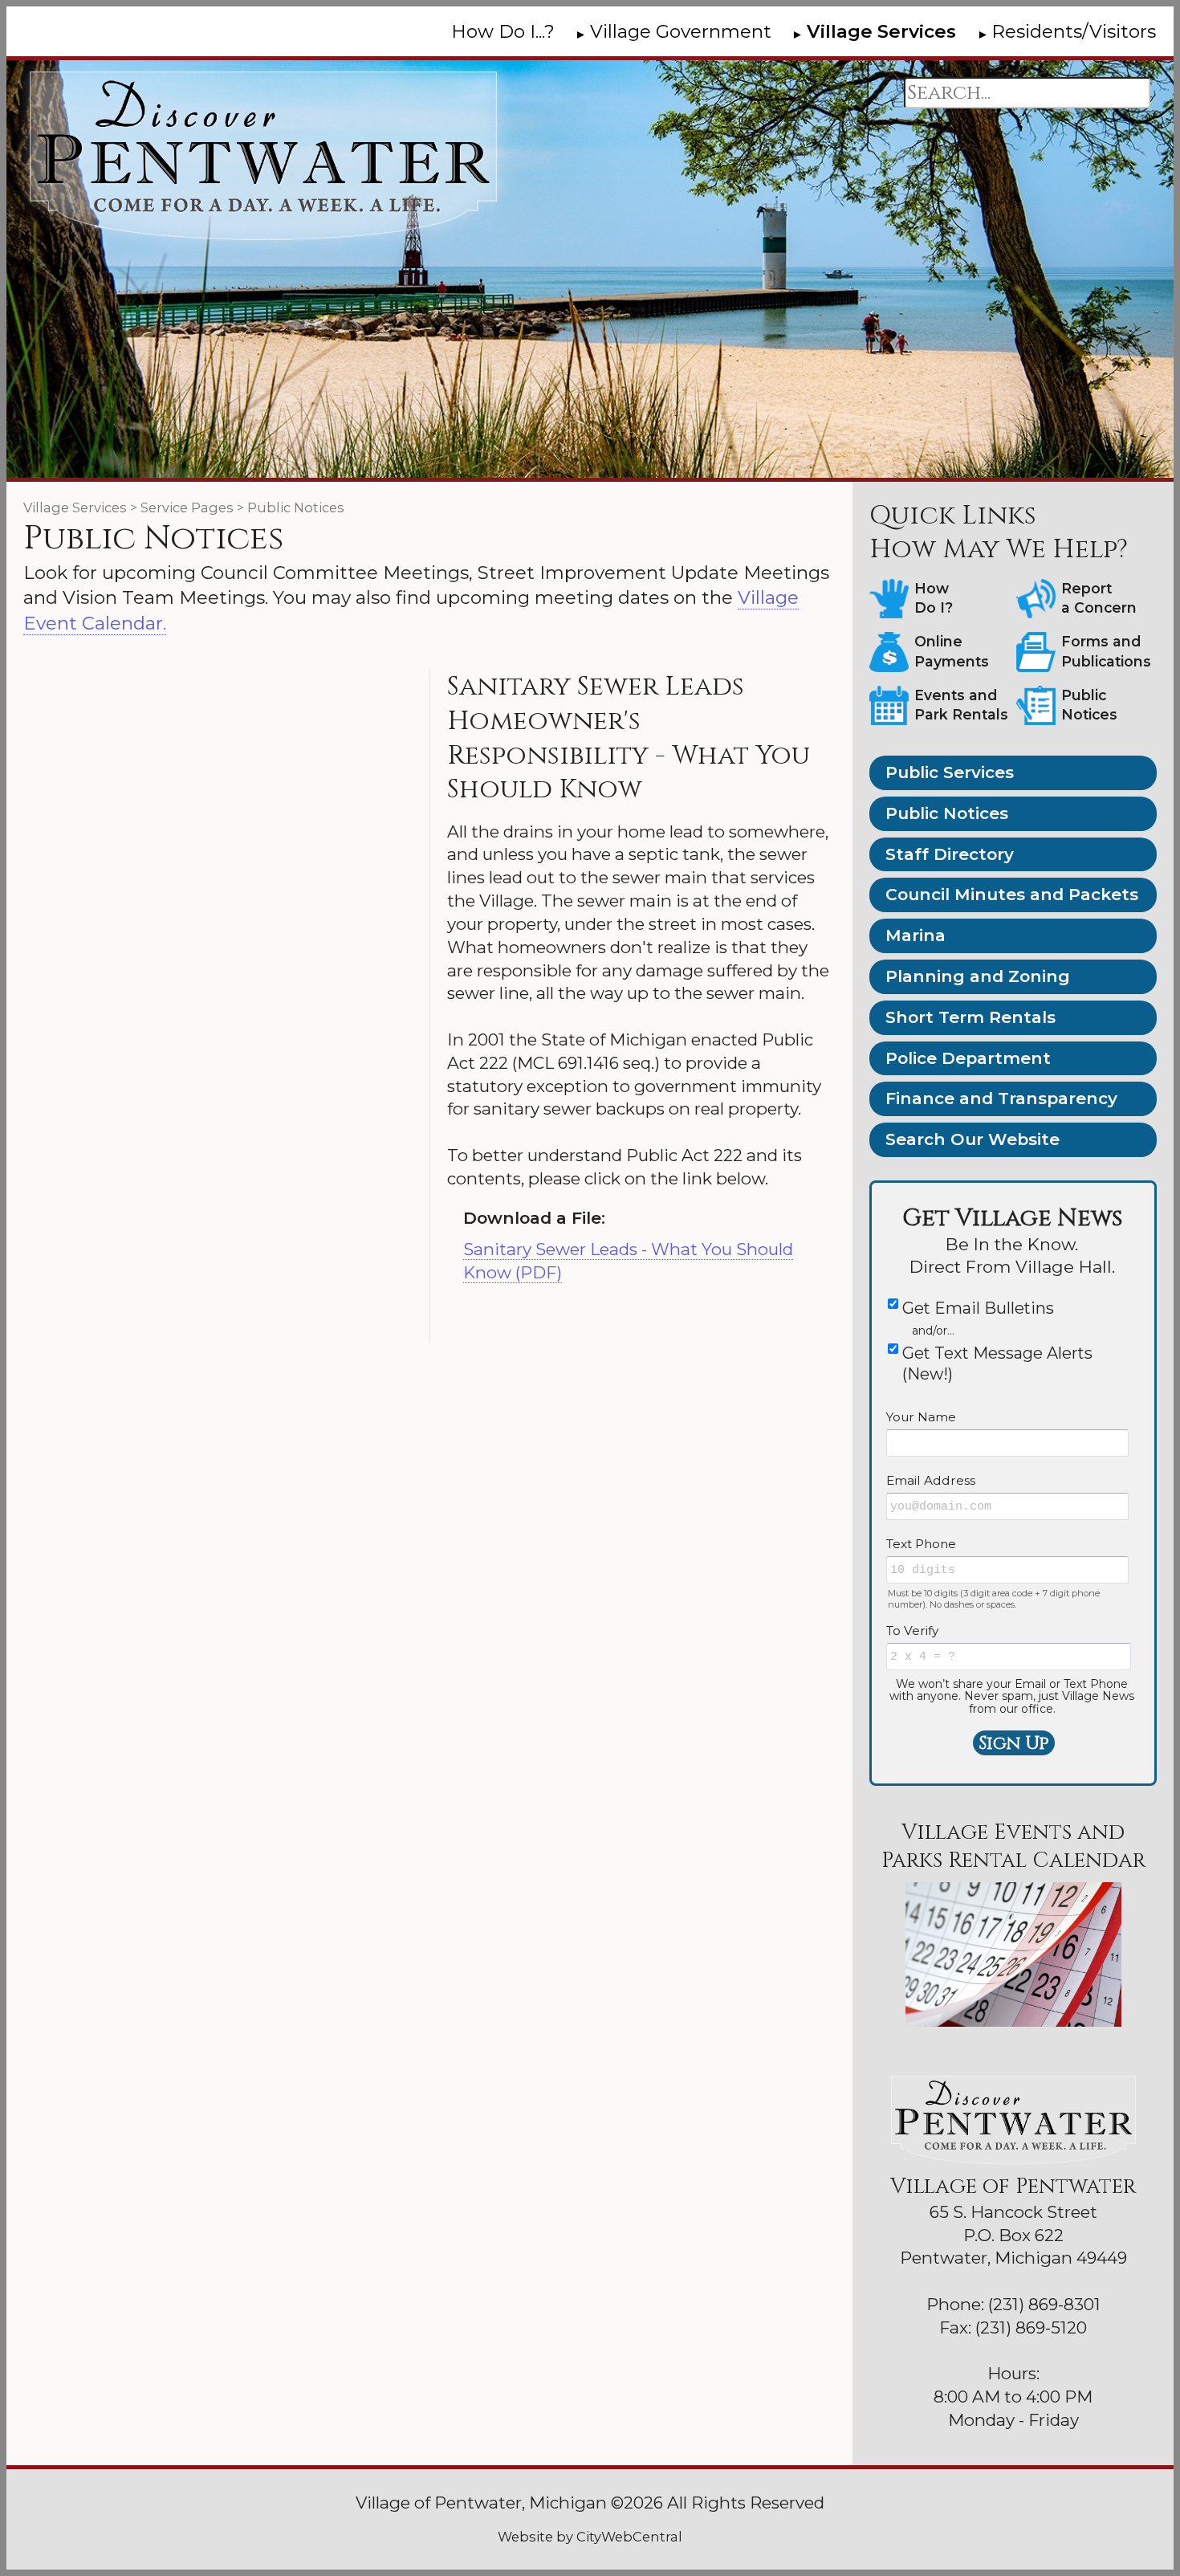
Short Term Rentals (970, 1017)
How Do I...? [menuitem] (503, 31)
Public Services (950, 772)
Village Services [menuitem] (881, 31)
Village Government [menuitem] (681, 31)
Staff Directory (950, 854)
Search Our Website (972, 1139)
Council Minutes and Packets (1012, 894)
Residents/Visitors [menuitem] (1074, 31)
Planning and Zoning (978, 976)
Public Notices (947, 813)
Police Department (968, 1058)
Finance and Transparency (1001, 1098)
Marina (916, 935)
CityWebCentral (629, 2537)
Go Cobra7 (62, 2495)
